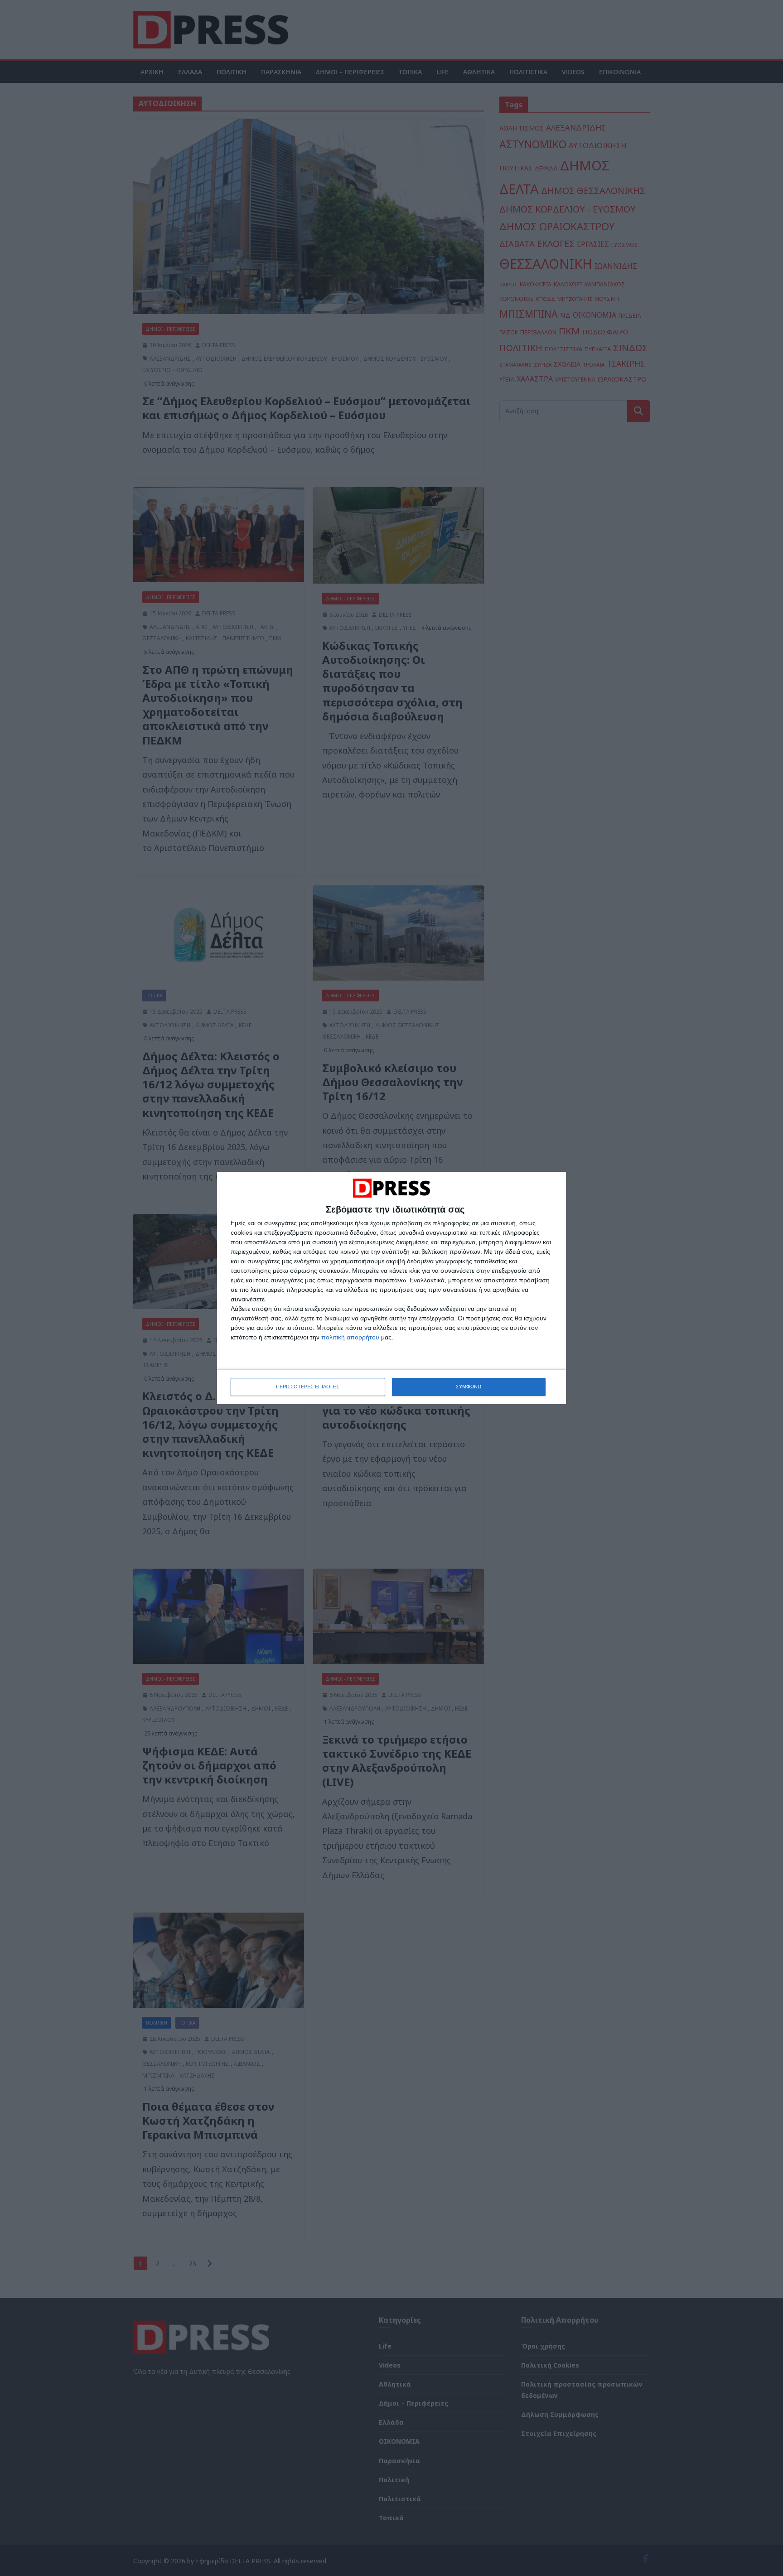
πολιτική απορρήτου (350, 1337)
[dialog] (391, 1288)
